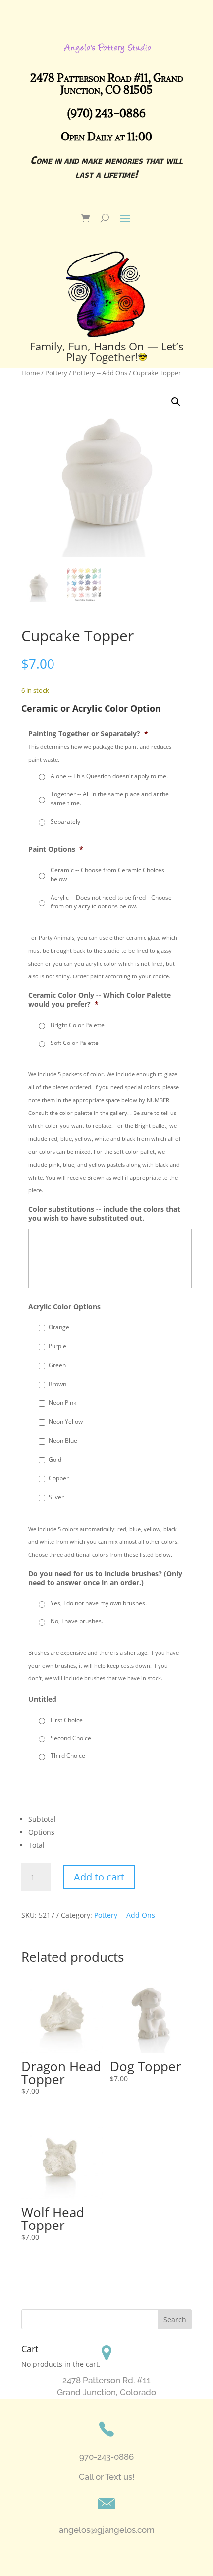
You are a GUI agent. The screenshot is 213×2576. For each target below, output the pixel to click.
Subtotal (42, 1819)
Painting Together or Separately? (88, 734)
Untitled (42, 1699)
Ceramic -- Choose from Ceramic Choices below (107, 874)
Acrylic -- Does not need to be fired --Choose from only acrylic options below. (111, 902)
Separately (65, 821)
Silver (56, 1497)
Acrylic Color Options (64, 1307)
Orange (59, 1327)
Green (57, 1365)
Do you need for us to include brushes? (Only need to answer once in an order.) (105, 1578)
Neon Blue (63, 1440)
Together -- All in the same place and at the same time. (110, 799)
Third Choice (68, 1756)
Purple (57, 1346)
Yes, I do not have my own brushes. (99, 1603)
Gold (55, 1459)
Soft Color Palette (75, 1043)
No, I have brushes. (77, 1621)
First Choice (67, 1720)
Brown (57, 1384)
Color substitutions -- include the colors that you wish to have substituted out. (104, 1214)
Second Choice (71, 1738)
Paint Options (56, 849)
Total (36, 1845)
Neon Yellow (66, 1422)
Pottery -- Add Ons (125, 1915)
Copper (59, 1478)
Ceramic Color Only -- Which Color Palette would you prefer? (100, 1000)
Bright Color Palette (78, 1025)
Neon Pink (62, 1403)
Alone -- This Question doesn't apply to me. (109, 776)
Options (41, 1832)
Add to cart (99, 1877)
